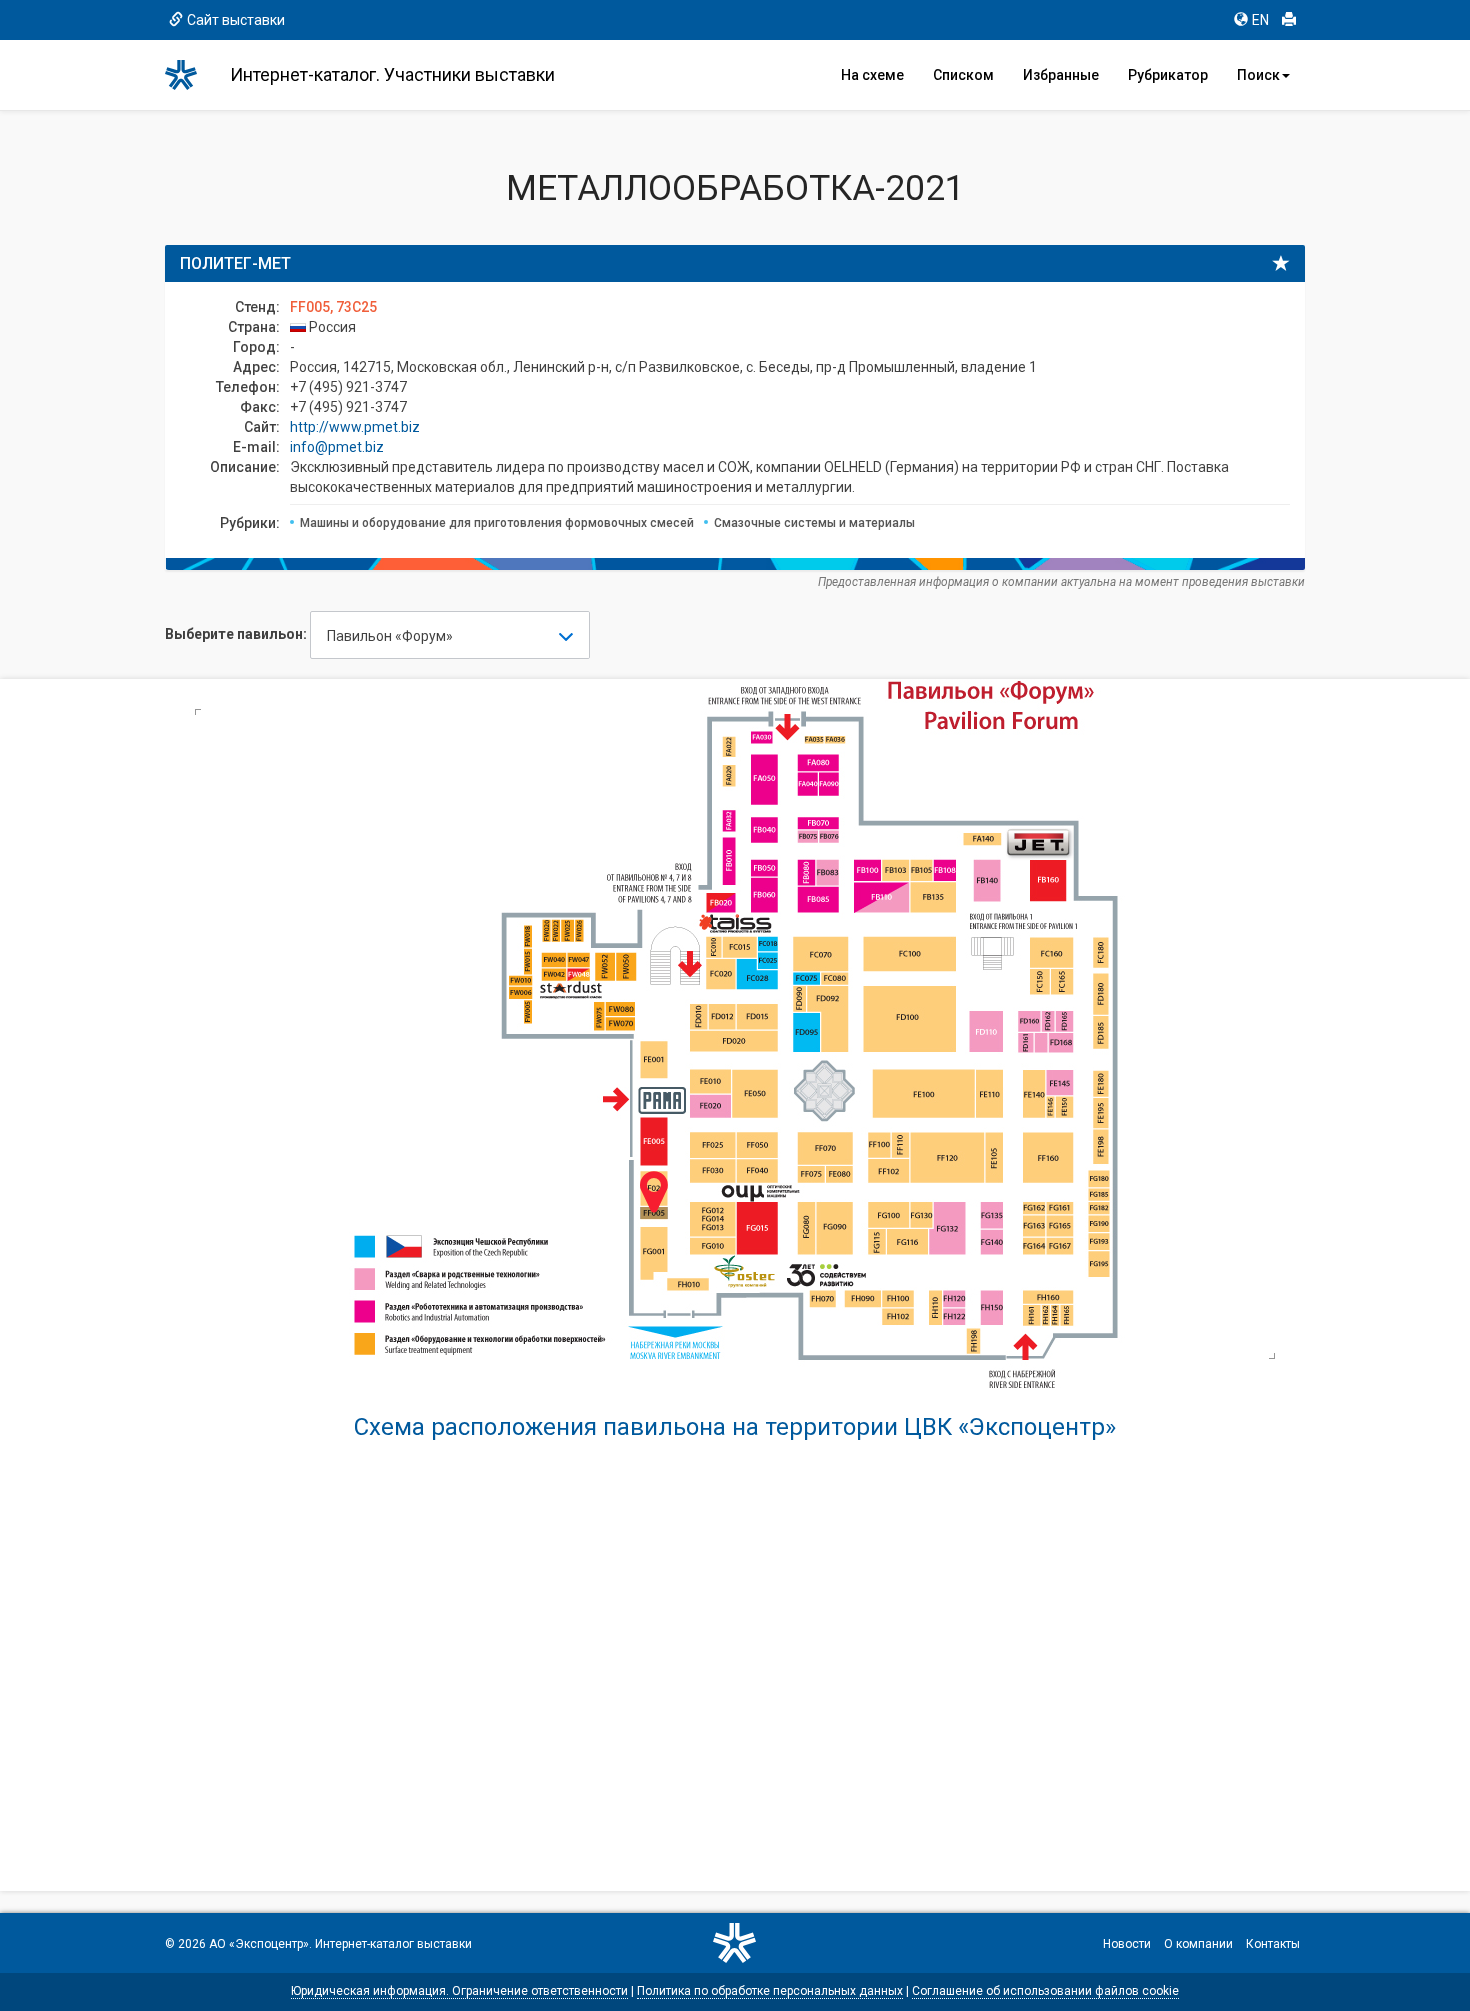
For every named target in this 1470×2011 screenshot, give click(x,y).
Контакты (1273, 1944)
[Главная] (190, 75)
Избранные (1061, 75)
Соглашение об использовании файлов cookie (1045, 1991)
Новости (1127, 1944)
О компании (1198, 1944)
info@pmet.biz (337, 447)
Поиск (1258, 75)
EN (1260, 20)
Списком (963, 75)
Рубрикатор (1168, 75)
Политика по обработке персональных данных (770, 1991)
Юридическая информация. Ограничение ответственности (459, 1991)
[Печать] (1289, 20)
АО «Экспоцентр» (259, 1944)
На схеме (872, 75)
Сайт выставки (236, 20)
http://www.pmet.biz (355, 427)
